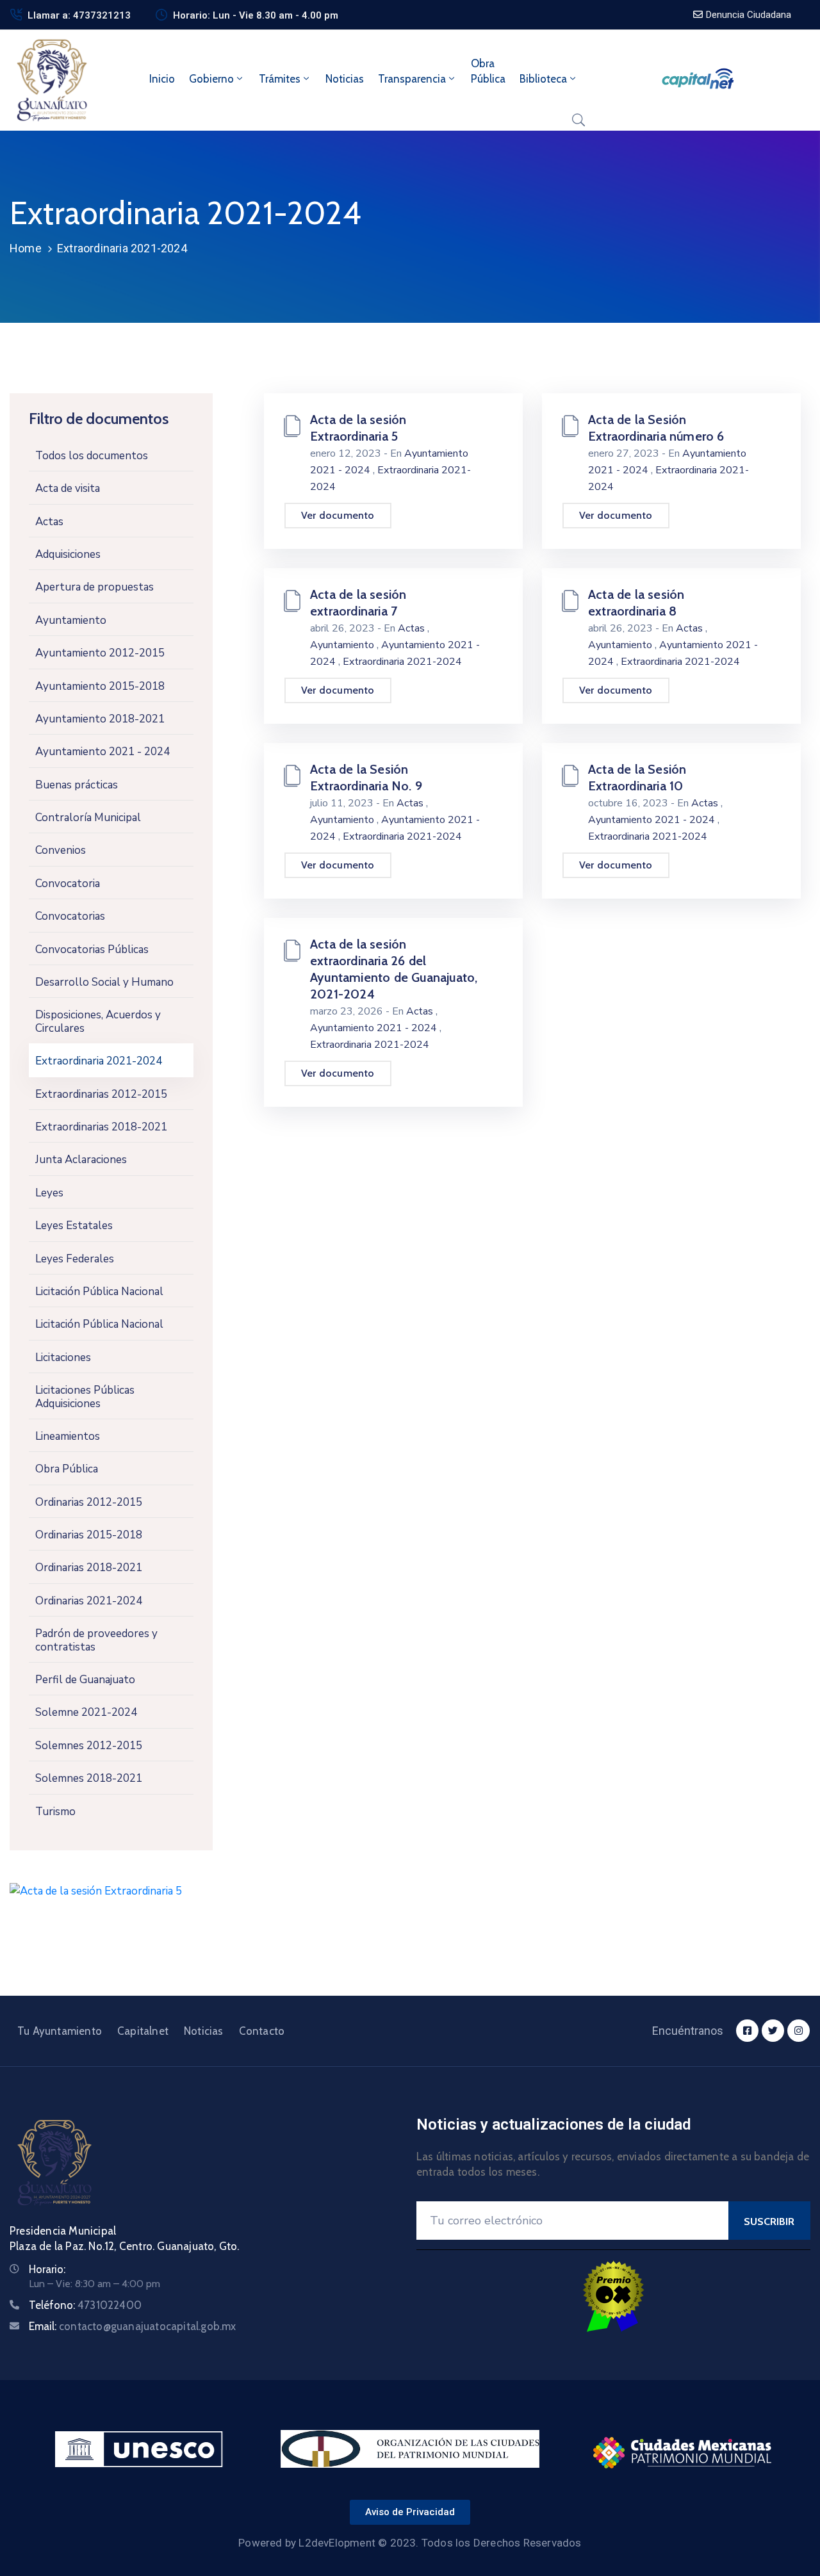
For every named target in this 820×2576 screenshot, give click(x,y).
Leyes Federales (75, 1259)
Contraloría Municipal (88, 818)
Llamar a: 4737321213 (79, 15)
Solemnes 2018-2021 (89, 1778)
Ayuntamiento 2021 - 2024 (102, 752)
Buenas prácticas (77, 785)
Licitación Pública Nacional (99, 1292)
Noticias (345, 79)
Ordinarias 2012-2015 (89, 1502)
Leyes (49, 1193)
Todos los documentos (92, 456)
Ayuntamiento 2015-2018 (100, 686)
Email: (133, 2326)
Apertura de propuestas (94, 587)
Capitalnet (143, 2031)
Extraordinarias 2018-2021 (101, 1127)
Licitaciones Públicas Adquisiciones (85, 1397)
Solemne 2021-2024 (86, 1712)
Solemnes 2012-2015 (89, 1746)
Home (26, 248)
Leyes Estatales (74, 1226)
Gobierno (211, 79)
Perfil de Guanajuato (85, 1680)
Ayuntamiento (71, 620)
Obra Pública (67, 1469)
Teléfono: (85, 2305)
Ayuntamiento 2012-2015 (100, 653)
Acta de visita (68, 488)
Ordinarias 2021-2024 (89, 1601)
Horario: (47, 2269)
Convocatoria (68, 884)
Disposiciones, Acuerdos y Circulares (98, 1021)
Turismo (55, 1812)
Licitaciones (63, 1357)
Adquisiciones (68, 554)
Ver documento (338, 515)
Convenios (61, 850)
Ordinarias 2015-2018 (89, 1535)
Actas (49, 522)
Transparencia (412, 79)
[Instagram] (799, 2031)
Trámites (280, 79)
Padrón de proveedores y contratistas (96, 1640)
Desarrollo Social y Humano (104, 982)
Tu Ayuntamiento (60, 2031)
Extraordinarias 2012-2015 (101, 1094)
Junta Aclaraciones (81, 1160)
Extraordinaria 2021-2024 (99, 1061)
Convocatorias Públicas (92, 950)
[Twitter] (773, 2031)
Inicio (162, 79)
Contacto (262, 2031)
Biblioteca (543, 79)
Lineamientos (68, 1436)
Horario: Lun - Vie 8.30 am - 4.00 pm (256, 15)
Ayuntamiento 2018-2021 (100, 719)
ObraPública (488, 71)
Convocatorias (70, 916)
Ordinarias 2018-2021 (89, 1568)
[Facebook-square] (747, 2031)
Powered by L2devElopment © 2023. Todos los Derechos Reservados (410, 2543)
